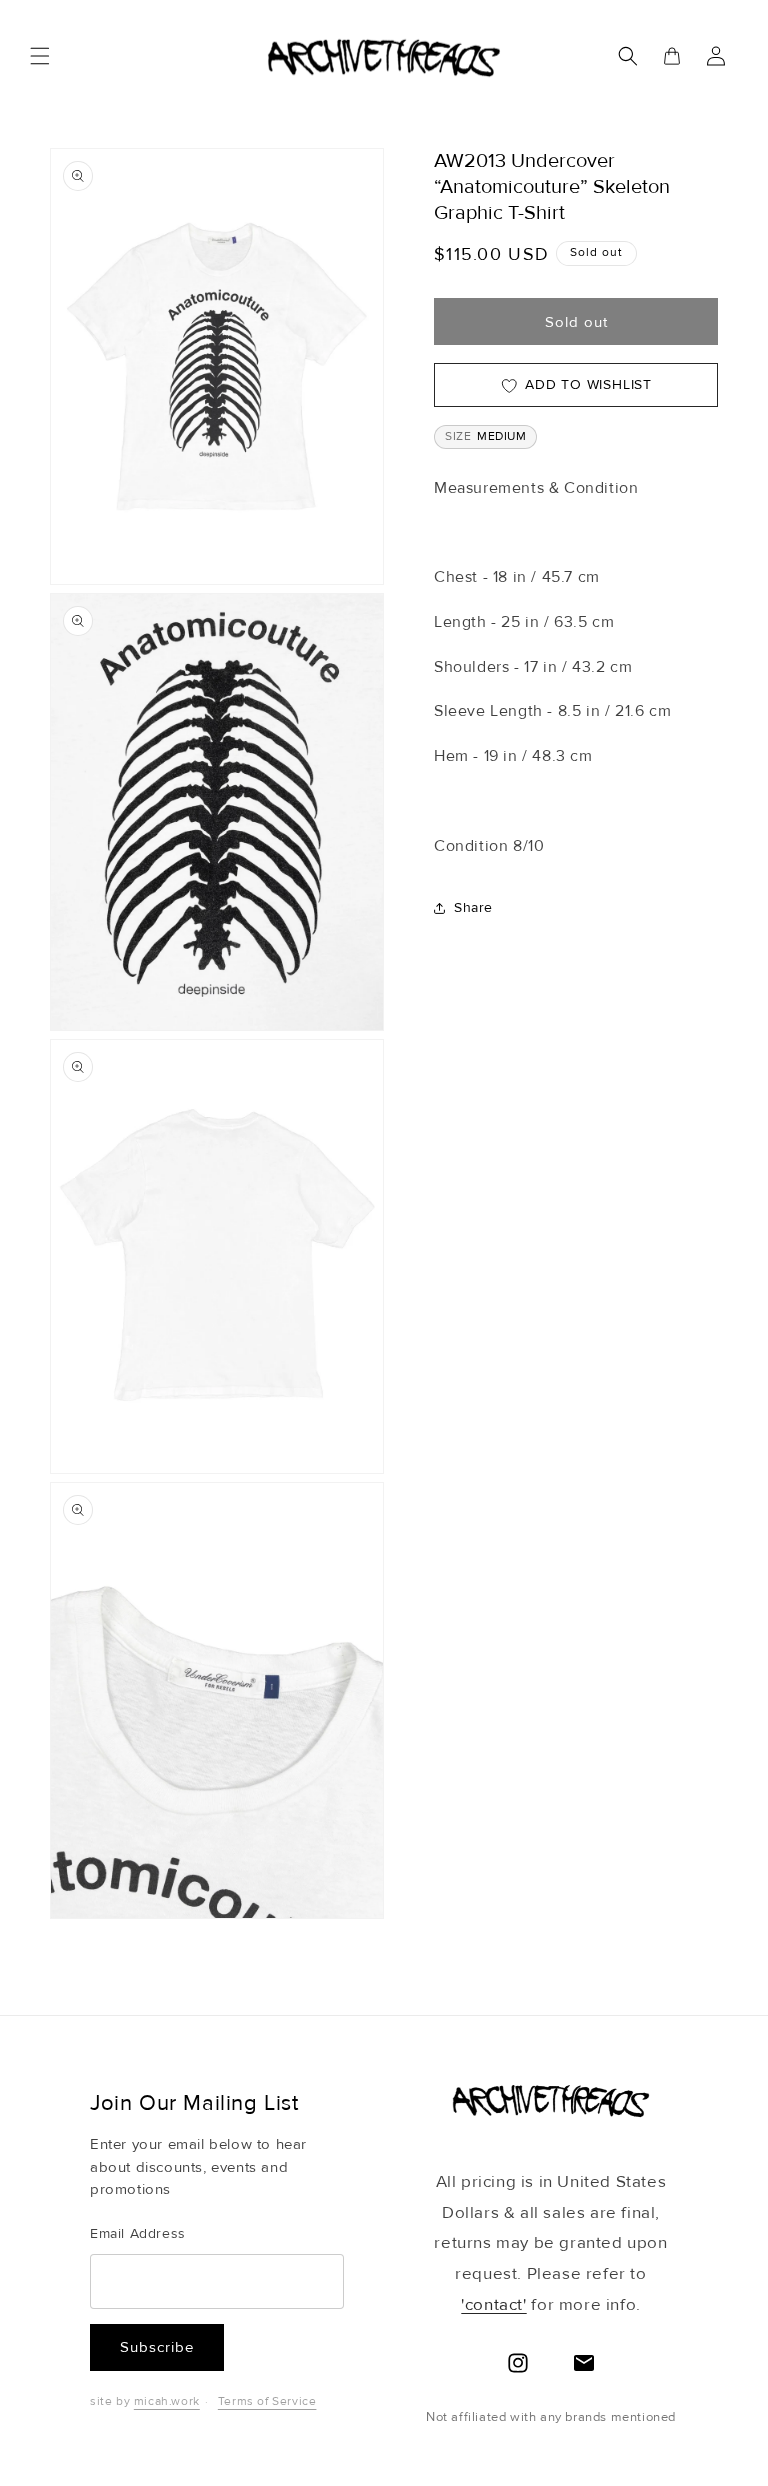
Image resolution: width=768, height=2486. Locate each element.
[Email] (584, 2363)
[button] (40, 56)
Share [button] (473, 907)
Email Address (138, 2233)
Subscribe (157, 2347)
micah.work (167, 2401)
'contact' (493, 2304)
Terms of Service (267, 2401)
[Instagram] (518, 2363)
